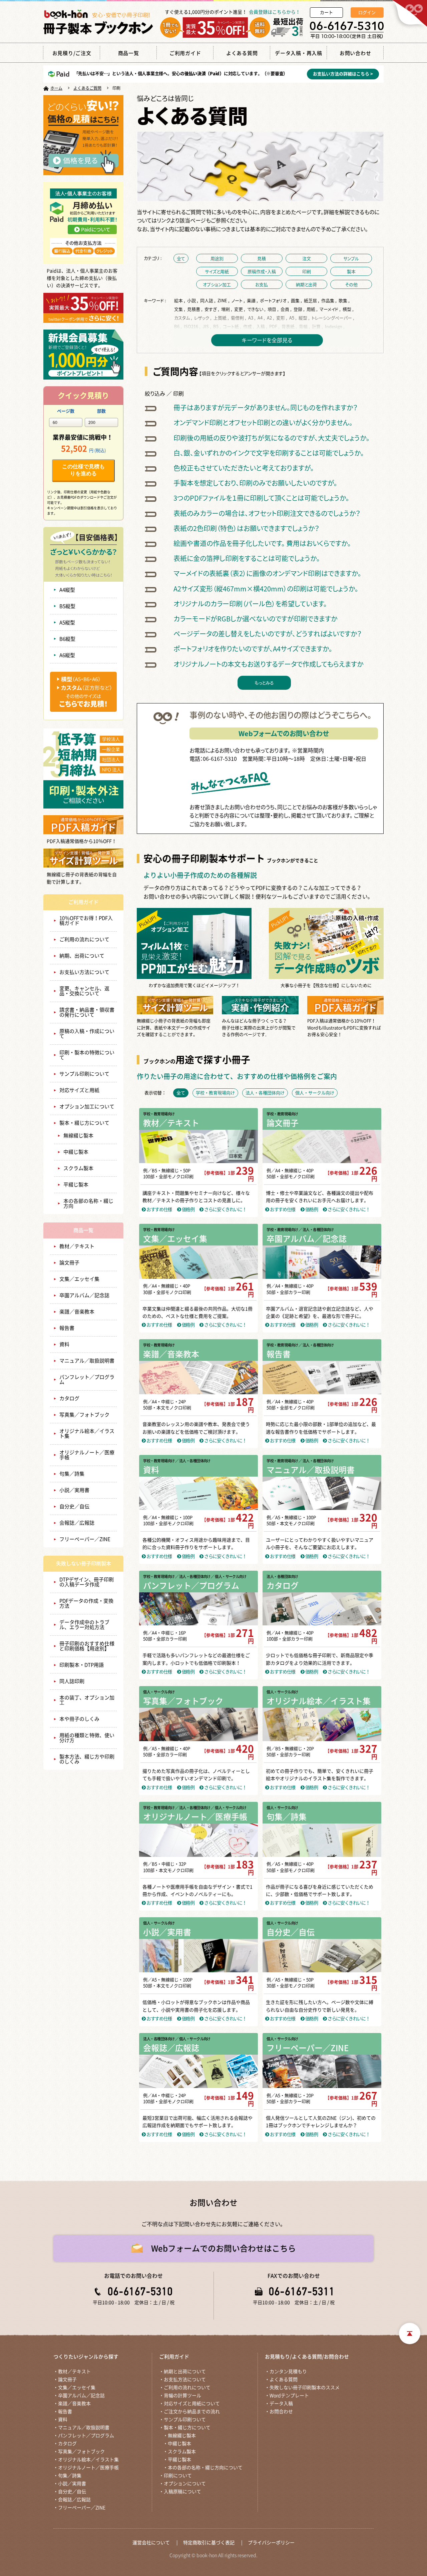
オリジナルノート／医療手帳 (87, 1455)
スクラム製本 (78, 1168)
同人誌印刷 (72, 1681)
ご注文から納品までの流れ (192, 2412)
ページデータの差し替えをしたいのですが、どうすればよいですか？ (268, 634)
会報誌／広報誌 (77, 1523)
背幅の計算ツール (182, 2396)
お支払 (262, 284)
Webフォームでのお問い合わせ (284, 733)
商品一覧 (83, 1230)
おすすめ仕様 (159, 1209)
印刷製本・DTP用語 (82, 1665)
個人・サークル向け (159, 1692)
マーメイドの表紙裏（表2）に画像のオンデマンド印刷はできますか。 (267, 573)
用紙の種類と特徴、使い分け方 (87, 1738)
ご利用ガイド (83, 902)
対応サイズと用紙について (192, 2404)
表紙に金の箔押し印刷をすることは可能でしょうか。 (247, 558)
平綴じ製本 (76, 1185)
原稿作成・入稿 (262, 271)
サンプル (351, 258)
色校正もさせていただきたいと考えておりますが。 (244, 468)
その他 (351, 284)
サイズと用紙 (217, 271)
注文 (307, 258)
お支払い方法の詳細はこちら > (343, 74)
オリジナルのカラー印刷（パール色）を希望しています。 (250, 604)
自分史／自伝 (74, 1506)
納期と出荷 (306, 284)
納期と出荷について (185, 2372)
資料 (64, 1344)
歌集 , (345, 300)
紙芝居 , (312, 300)
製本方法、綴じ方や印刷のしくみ (87, 1759)
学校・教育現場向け (159, 1114)
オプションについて (185, 2484)
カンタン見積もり (288, 2372)
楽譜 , (253, 300)
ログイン (367, 13)
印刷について (178, 2476)
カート (326, 13)
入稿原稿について (182, 2492)
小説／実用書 (74, 1490)
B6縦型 (67, 639)
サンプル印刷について (84, 1074)
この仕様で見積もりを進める (83, 470)
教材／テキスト (77, 1246)
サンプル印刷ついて (185, 2420)
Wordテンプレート (289, 2396)
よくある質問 (284, 2380)
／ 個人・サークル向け (229, 1577)
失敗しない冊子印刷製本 (84, 1564)
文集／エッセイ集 (79, 1279)
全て (181, 258)
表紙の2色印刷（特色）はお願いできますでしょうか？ (246, 528)
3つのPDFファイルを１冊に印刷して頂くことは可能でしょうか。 (261, 498)
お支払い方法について (84, 972)
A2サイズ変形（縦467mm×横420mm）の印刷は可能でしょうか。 (266, 589)
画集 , (297, 300)
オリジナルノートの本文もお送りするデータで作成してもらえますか (268, 664)
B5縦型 (67, 606)
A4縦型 (67, 590)
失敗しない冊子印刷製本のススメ (305, 2388)
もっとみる (264, 683)
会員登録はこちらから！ (275, 12)
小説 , (193, 300)
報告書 (67, 1328)
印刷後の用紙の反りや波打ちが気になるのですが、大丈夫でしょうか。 (272, 438)
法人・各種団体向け (282, 1577)
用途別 (217, 258)
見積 (262, 258)
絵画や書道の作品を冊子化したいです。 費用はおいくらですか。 (262, 543)
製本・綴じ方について (84, 1123)
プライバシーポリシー (271, 2543)
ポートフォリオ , (275, 300)
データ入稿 (281, 2404)
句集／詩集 (72, 1474)
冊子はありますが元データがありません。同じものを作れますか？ (266, 407)
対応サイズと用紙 (79, 1090)
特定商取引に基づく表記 (209, 2543)
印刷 (307, 271)
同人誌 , (208, 300)
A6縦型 (67, 655)
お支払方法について (185, 2380)
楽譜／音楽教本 (77, 1312)
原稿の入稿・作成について (87, 1034)
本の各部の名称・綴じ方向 (88, 1203)
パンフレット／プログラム (87, 1380)
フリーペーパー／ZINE (85, 1539)
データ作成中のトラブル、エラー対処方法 (84, 1625)
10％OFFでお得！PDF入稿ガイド (86, 921)
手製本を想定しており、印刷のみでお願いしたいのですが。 (255, 483)
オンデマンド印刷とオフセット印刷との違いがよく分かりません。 (263, 422)
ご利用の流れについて (84, 939)
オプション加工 (217, 284)
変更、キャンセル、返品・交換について (84, 991)
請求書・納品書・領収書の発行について (87, 1012)
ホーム (56, 88)
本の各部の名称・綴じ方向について (205, 2468)
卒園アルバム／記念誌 (84, 1295)
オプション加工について (87, 1107)
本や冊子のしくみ (79, 1719)
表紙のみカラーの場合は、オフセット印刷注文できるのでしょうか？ (267, 513)
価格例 (187, 1209)
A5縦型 (67, 623)
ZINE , (224, 300)
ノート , (239, 300)
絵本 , (180, 300)
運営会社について (151, 2543)
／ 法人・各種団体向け (316, 1230)
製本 (351, 271)
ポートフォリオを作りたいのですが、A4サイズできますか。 (253, 649)
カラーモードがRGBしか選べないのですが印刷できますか (255, 619)
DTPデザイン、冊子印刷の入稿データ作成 (87, 1582)
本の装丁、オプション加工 (87, 1700)
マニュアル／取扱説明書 (87, 1361)
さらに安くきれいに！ (225, 1209)
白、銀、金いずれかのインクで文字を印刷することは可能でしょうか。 (269, 453)
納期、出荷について (82, 956)
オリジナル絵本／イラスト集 (87, 1434)
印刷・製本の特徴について (87, 1055)
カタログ (69, 1398)
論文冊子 (69, 1263)
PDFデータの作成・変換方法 (86, 1603)
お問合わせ (281, 2412)
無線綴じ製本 (78, 1136)
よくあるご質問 (87, 88)
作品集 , (329, 300)
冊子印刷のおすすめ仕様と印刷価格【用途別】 (87, 1646)
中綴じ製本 (76, 1152)
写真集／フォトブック (84, 1415)
